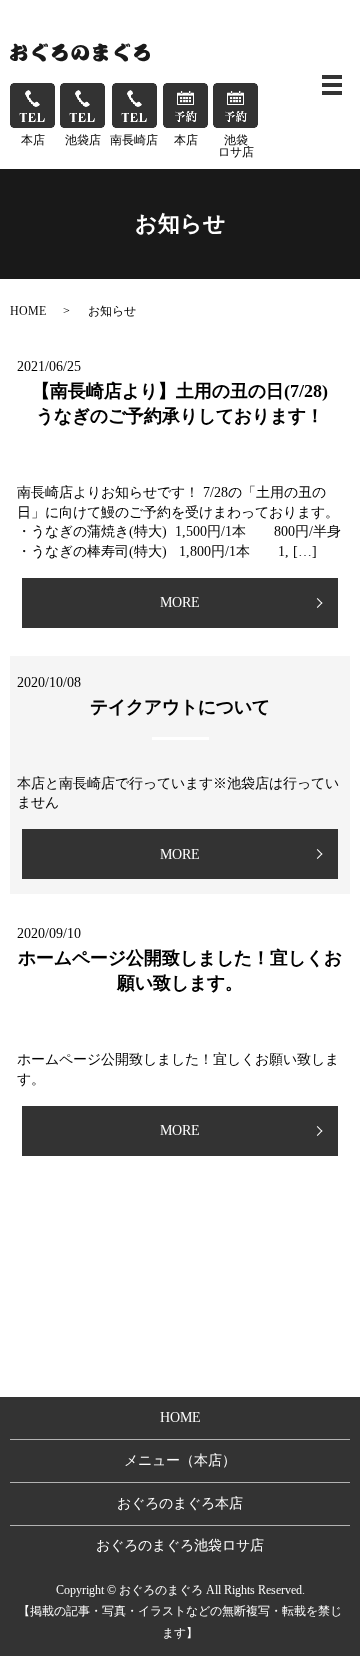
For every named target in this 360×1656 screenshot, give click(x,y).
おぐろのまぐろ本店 (180, 1503)
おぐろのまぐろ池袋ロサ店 (180, 1545)
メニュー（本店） (180, 1460)
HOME (28, 311)
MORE (180, 602)
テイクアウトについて (180, 707)
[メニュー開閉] (332, 85)
